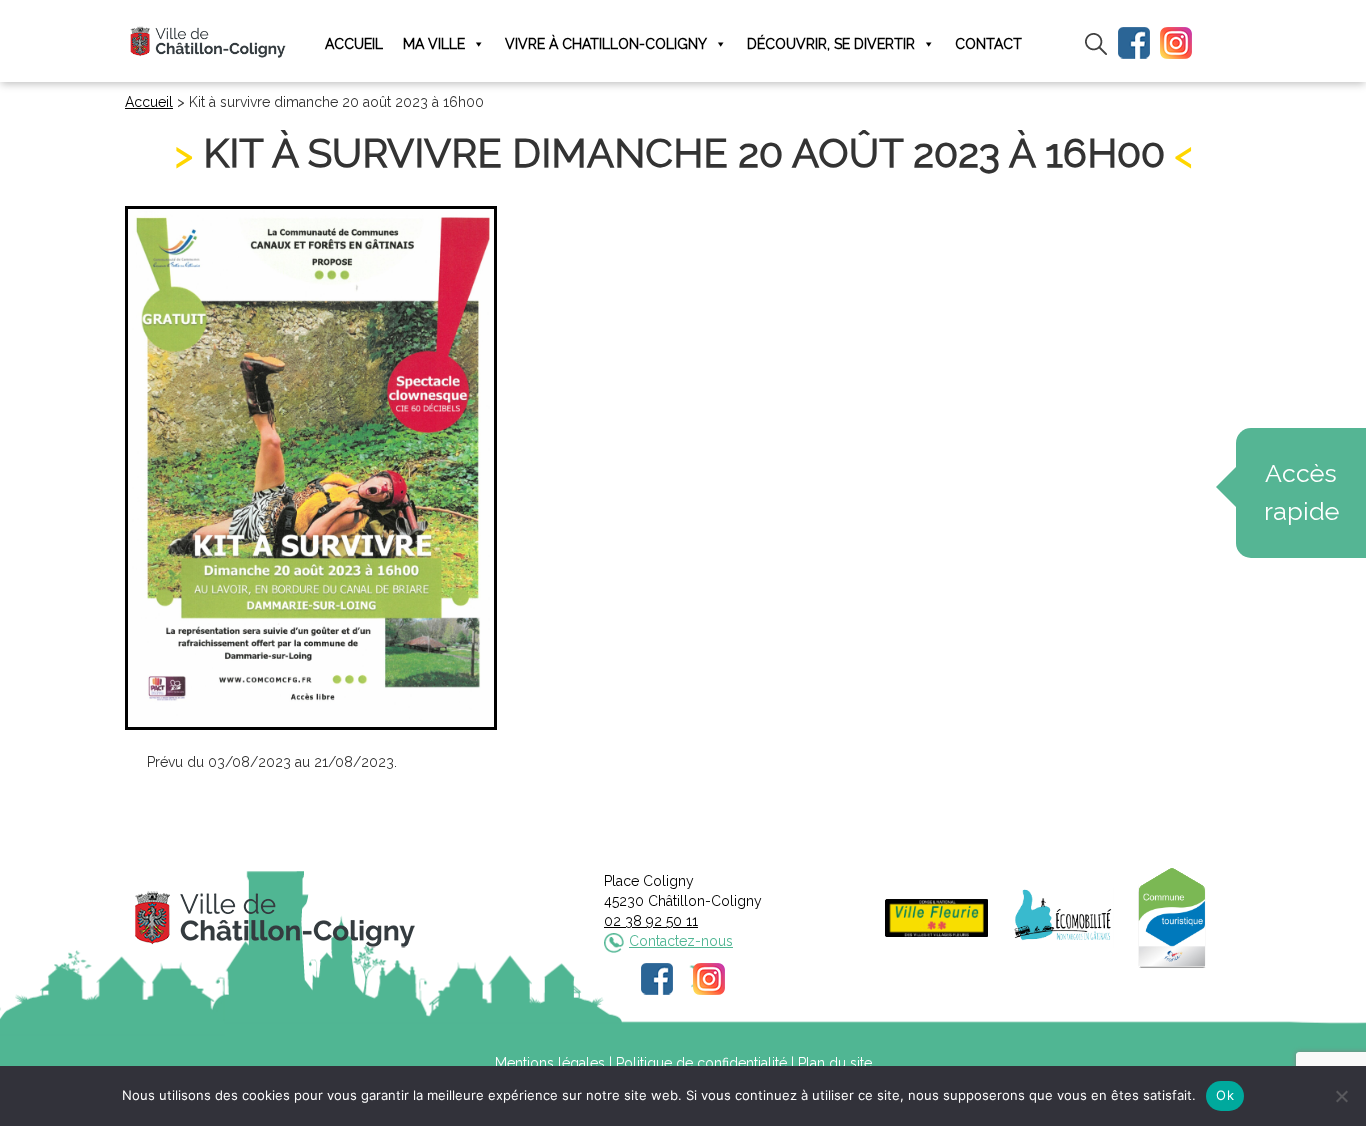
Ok (1225, 1095)
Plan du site (835, 1063)
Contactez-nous (681, 941)
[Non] (1341, 1096)
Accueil (354, 44)
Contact (988, 44)
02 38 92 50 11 (651, 921)
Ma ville (434, 44)
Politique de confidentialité (701, 1063)
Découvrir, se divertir (831, 44)
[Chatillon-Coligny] (208, 41)
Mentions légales (550, 1063)
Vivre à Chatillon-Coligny (606, 44)
